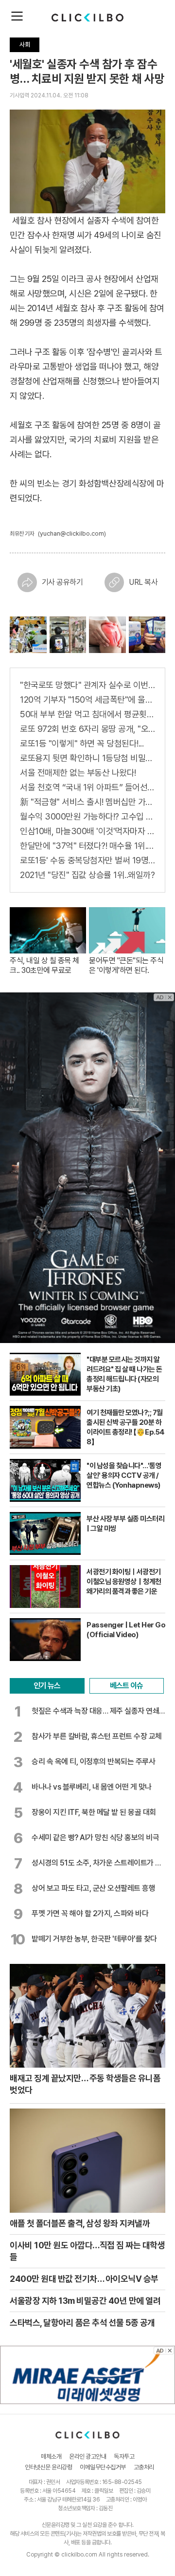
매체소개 (51, 2456)
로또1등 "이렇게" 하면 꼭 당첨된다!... (82, 743)
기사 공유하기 (62, 582)
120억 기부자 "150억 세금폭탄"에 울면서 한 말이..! (87, 700)
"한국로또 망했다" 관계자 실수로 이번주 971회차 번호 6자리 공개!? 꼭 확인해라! (87, 685)
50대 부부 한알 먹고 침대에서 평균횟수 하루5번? (87, 714)
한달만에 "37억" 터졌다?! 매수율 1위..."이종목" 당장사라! (87, 846)
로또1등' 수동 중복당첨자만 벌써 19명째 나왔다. (87, 860)
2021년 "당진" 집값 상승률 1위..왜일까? (87, 875)
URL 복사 (143, 582)
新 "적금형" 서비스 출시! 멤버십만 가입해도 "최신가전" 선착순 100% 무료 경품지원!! (87, 802)
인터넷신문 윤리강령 (48, 2467)
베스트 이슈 (126, 1686)
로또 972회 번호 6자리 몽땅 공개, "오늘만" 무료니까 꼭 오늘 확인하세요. (87, 729)
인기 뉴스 (47, 1686)
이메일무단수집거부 (103, 2467)
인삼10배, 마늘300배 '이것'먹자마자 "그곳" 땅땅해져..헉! (87, 831)
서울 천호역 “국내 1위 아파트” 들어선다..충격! (87, 787)
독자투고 (124, 2456)
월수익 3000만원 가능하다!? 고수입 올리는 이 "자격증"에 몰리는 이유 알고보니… (87, 816)
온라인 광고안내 (87, 2456)
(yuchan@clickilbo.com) (72, 533)
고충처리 (144, 2467)
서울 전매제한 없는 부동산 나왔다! (78, 773)
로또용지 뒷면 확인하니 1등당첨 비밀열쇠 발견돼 (87, 758)
